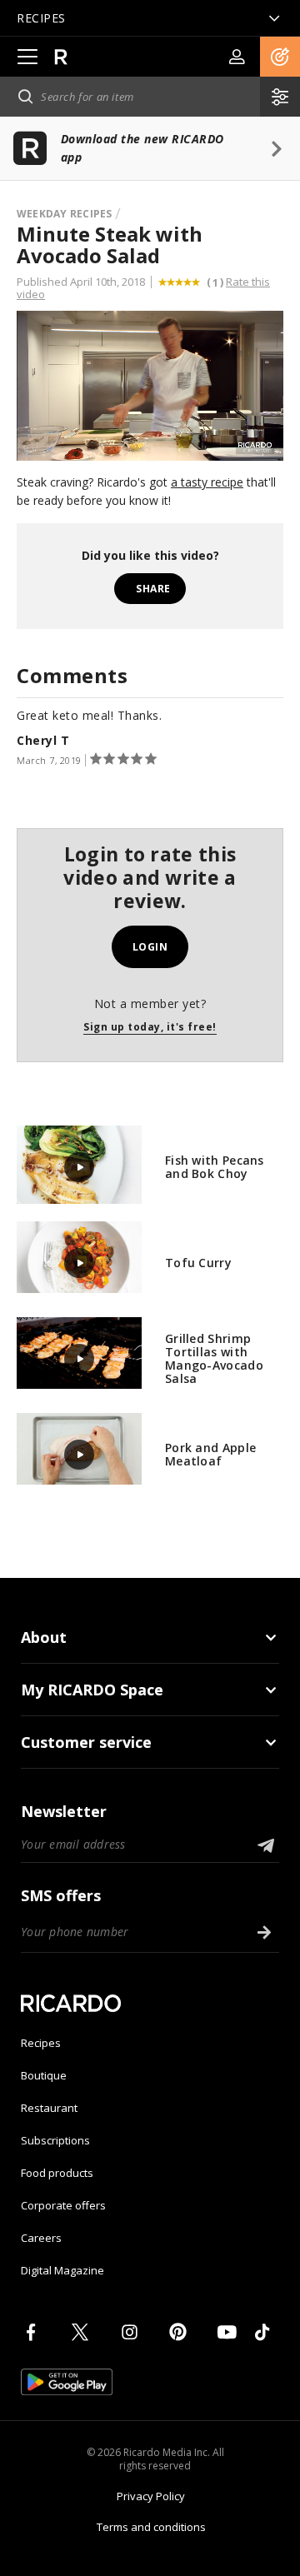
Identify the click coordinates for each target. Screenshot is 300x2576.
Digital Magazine (62, 2270)
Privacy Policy (151, 2496)
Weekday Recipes (65, 214)
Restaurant (49, 2108)
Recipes (41, 2043)
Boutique (44, 2075)
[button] (280, 57)
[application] (150, 386)
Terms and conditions (151, 2527)
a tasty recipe (207, 482)
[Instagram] (132, 2332)
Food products (57, 2173)
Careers (41, 2238)
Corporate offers (63, 2205)
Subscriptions (55, 2140)
